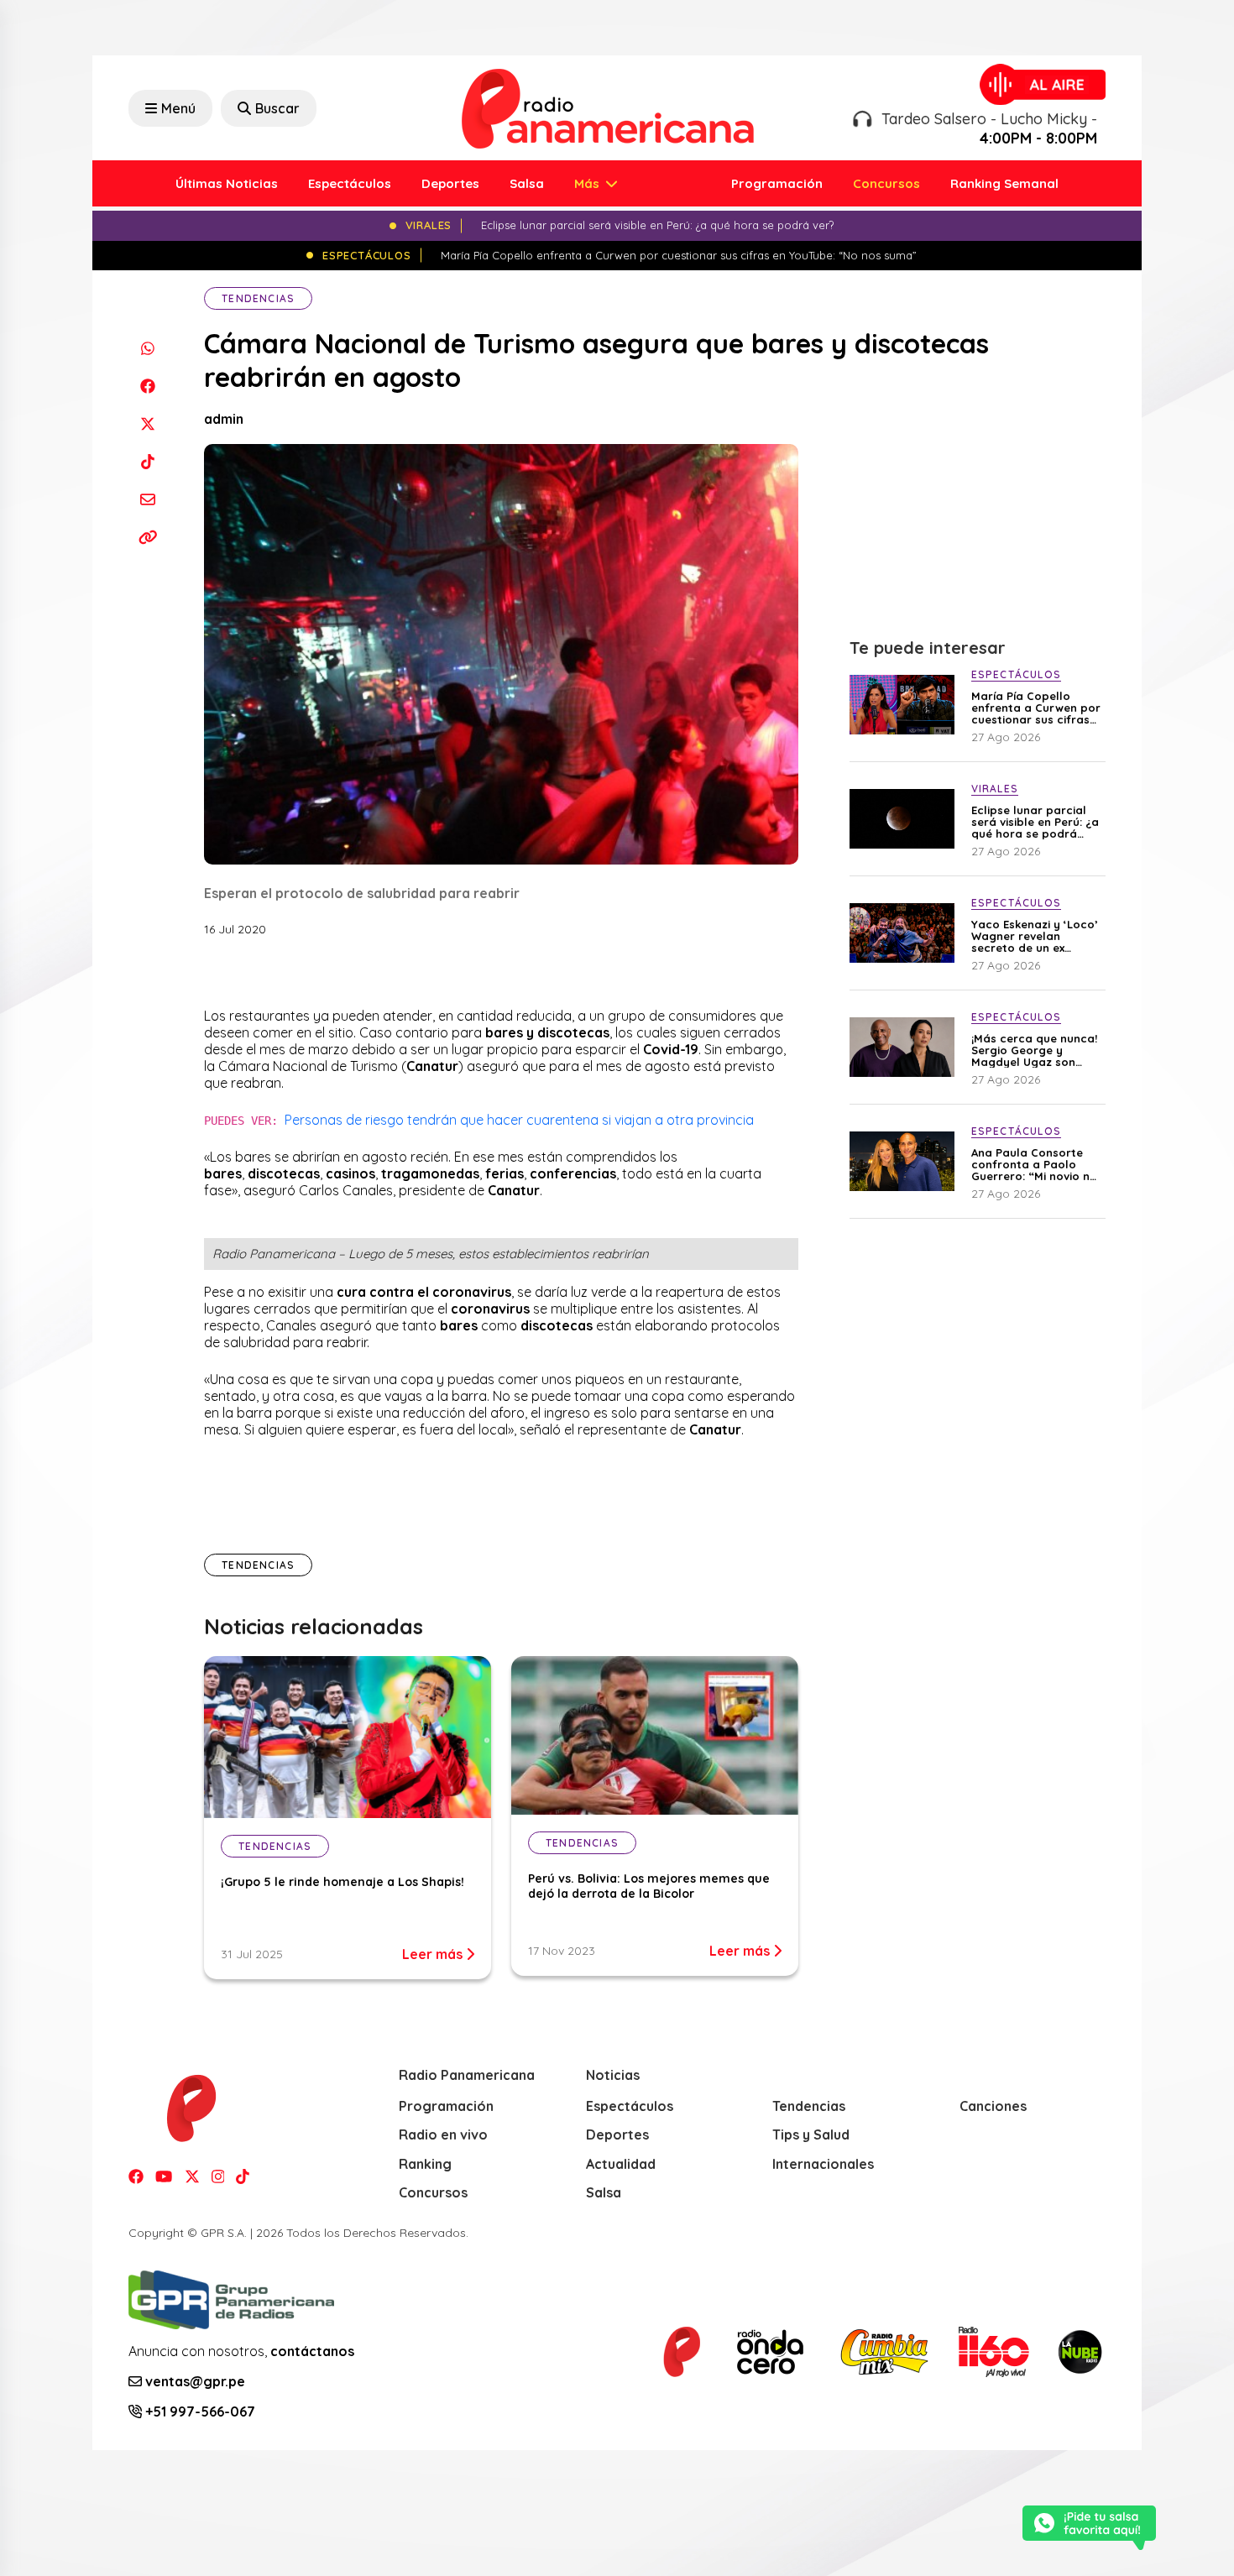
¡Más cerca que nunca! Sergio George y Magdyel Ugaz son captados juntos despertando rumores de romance (1034, 1050)
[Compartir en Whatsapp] (147, 348)
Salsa (527, 183)
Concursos (886, 183)
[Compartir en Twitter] (147, 423)
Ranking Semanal (1004, 183)
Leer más (434, 1954)
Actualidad (621, 2164)
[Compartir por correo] (147, 499)
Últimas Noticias (227, 183)
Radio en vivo (443, 2134)
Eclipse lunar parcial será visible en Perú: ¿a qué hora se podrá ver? (1035, 822)
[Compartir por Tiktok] (147, 461)
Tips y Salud (811, 2134)
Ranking (425, 2164)
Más (588, 183)
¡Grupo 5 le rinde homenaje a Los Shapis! (342, 1882)
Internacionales (823, 2164)
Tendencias (258, 298)
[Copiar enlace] (147, 537)
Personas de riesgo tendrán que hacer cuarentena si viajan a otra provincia (519, 1120)
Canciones (993, 2106)
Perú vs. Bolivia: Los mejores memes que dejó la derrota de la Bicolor (649, 1886)
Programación (777, 183)
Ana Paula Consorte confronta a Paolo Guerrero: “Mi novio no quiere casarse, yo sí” (1034, 1164)
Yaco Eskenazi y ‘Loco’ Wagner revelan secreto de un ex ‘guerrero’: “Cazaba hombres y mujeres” (1035, 936)
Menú (178, 108)
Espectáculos (350, 183)
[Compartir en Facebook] (147, 386)
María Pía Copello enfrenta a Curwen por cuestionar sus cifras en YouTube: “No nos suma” (1036, 708)
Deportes (450, 183)
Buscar (277, 108)
